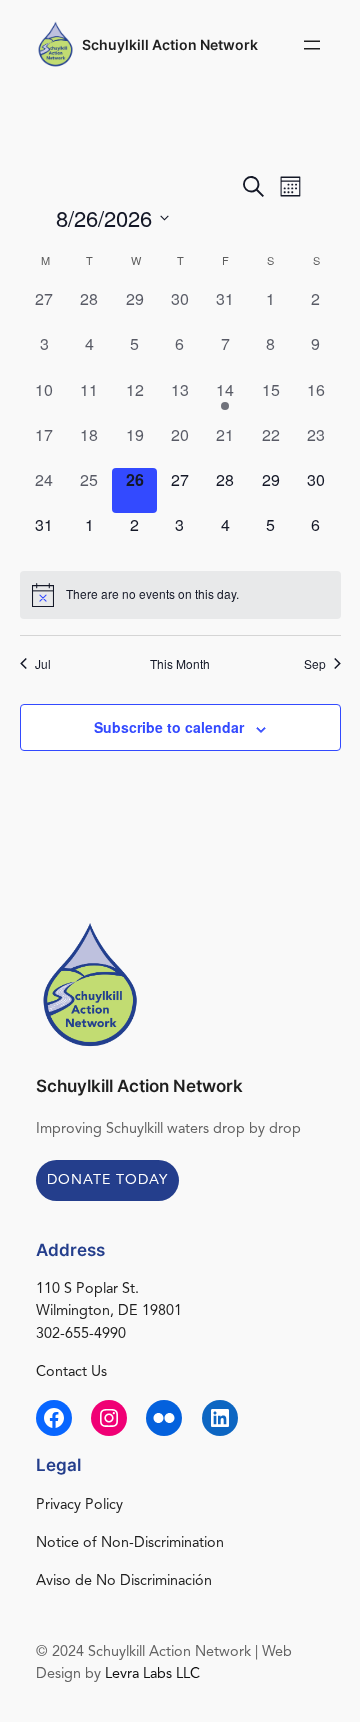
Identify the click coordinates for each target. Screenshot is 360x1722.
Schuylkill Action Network (170, 44)
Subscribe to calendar (169, 727)
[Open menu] (312, 45)
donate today (107, 1180)
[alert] (180, 595)
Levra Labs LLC (152, 1674)
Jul (43, 664)
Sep (315, 664)
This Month (180, 664)
